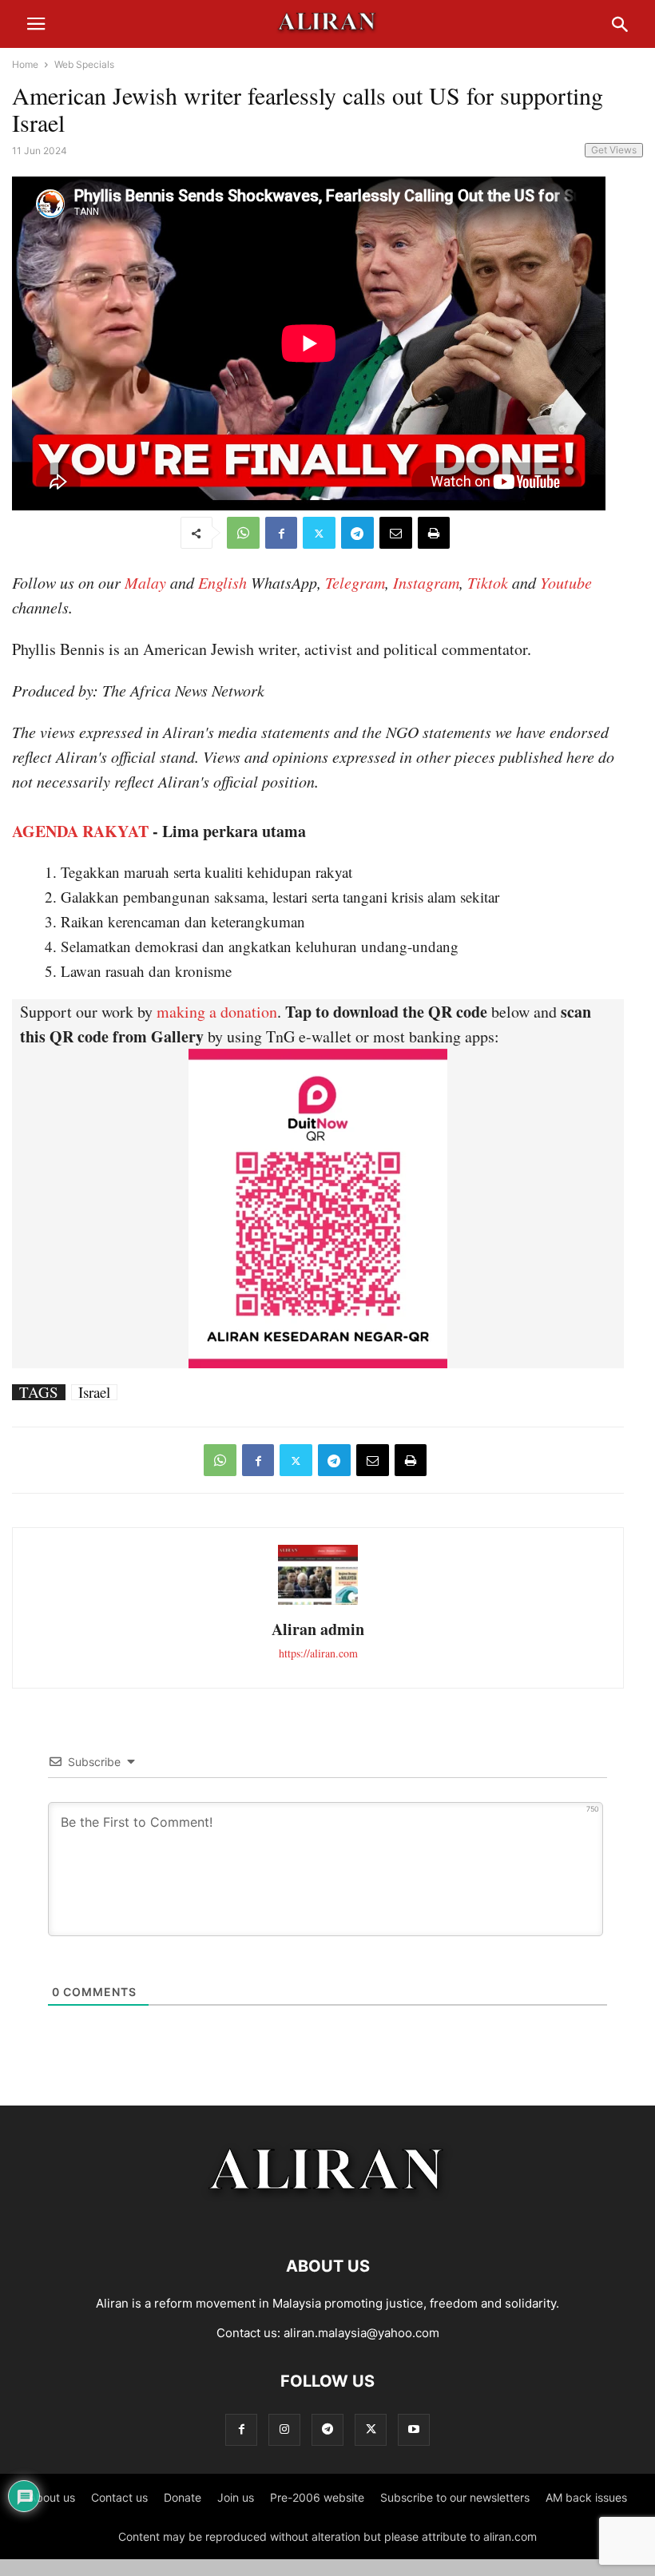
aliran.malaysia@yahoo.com (361, 2333)
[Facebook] (281, 533)
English (222, 582)
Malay (145, 582)
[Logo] (328, 2218)
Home (25, 64)
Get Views (614, 150)
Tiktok (488, 582)
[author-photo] (318, 1603)
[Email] (396, 533)
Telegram (355, 582)
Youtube (566, 582)
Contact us (119, 2497)
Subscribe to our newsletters (455, 2497)
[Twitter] (319, 533)
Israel (94, 1392)
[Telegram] (357, 533)
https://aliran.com (318, 1653)
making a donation (217, 1012)
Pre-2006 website (317, 2497)
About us (52, 2497)
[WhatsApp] (243, 533)
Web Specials (84, 64)
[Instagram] (284, 2429)
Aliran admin (318, 1629)
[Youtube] (414, 2429)
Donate (183, 2497)
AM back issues (586, 2497)
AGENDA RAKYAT (80, 831)
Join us (236, 2497)
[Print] (434, 533)
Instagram (426, 582)
